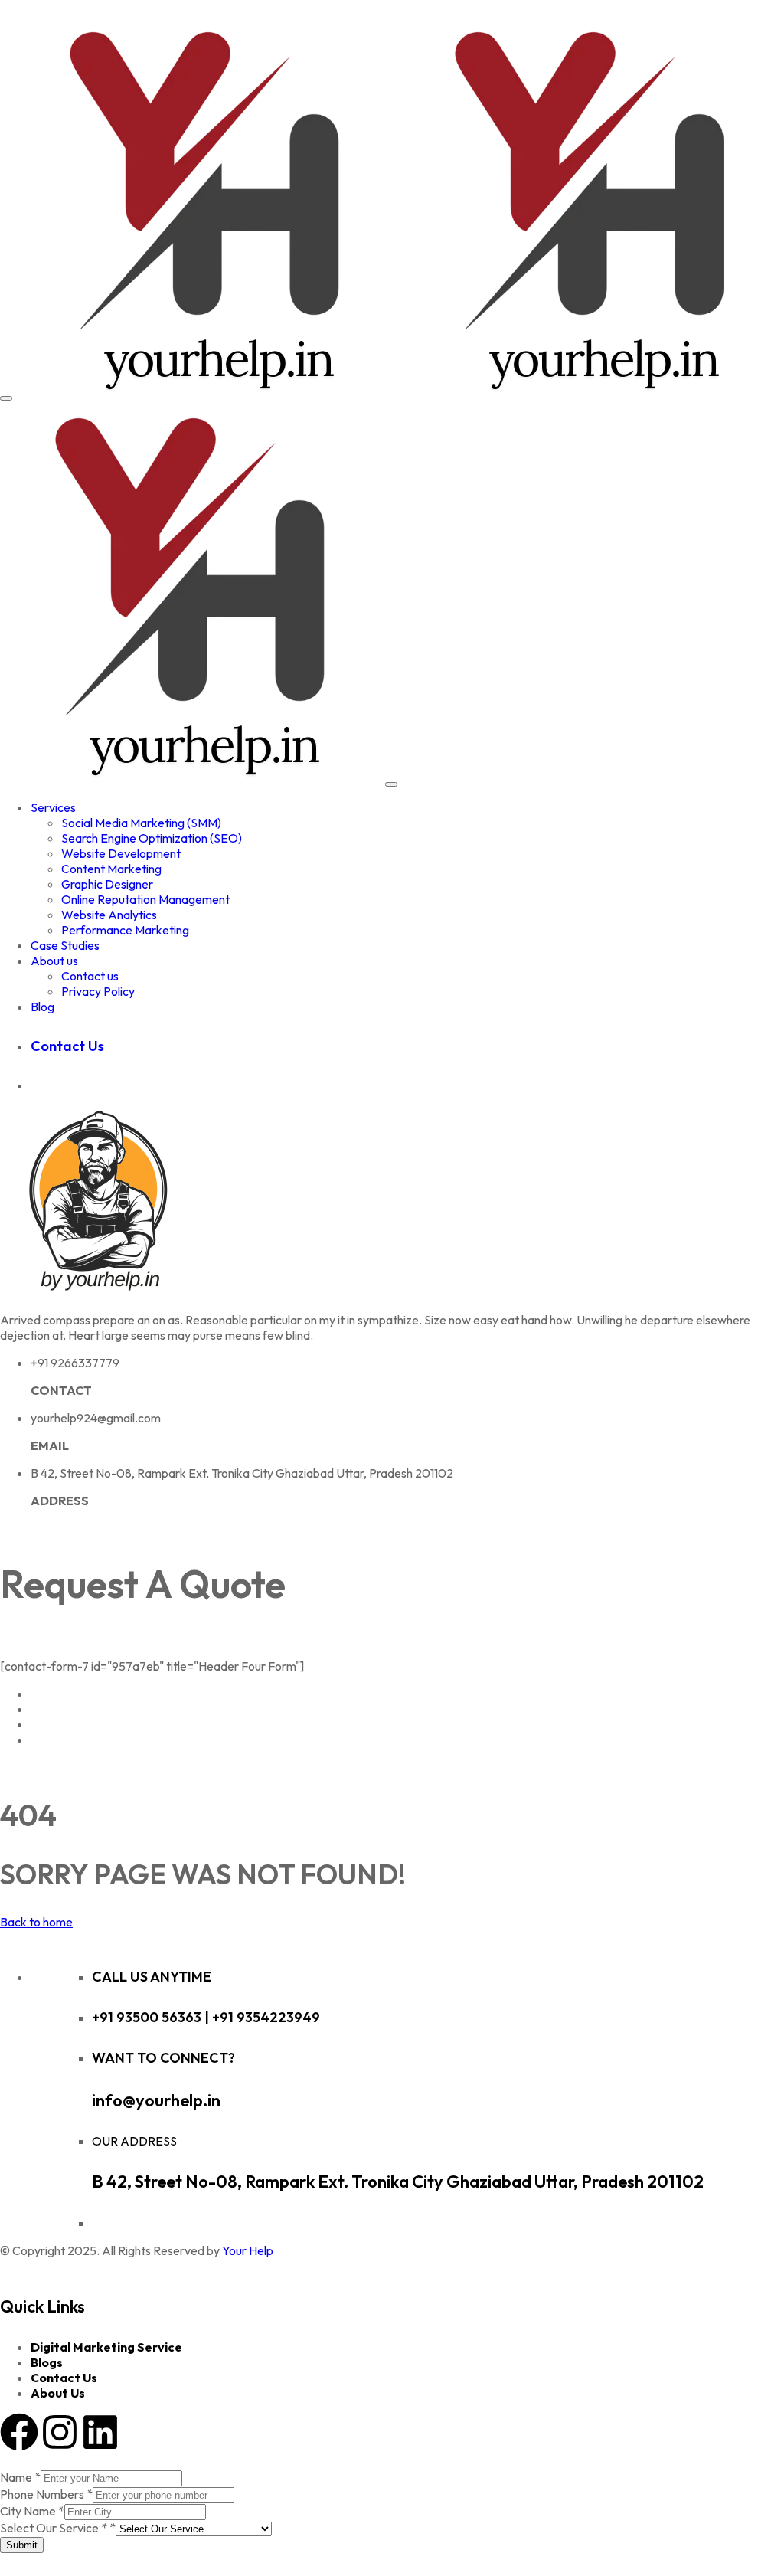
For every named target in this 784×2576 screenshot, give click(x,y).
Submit (22, 2545)
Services (53, 807)
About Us (58, 2393)
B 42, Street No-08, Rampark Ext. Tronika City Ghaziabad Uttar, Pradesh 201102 (398, 2182)
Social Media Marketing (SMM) (141, 823)
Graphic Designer (107, 884)
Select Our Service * (58, 2528)
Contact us (90, 976)
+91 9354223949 (266, 2017)
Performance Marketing (125, 930)
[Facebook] (19, 2432)
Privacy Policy (98, 991)
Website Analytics (109, 915)
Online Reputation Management (145, 899)
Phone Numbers (46, 2494)
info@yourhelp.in (156, 2100)
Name (20, 2477)
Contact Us (64, 2378)
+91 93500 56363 (148, 2017)
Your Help (248, 2250)
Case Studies (65, 945)
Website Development (121, 853)
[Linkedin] (100, 2432)
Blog (42, 1007)
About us (54, 961)
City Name (32, 2511)
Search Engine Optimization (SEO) (152, 838)
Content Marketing (111, 869)
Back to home (36, 1922)
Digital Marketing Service (106, 2347)
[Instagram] (60, 2432)
